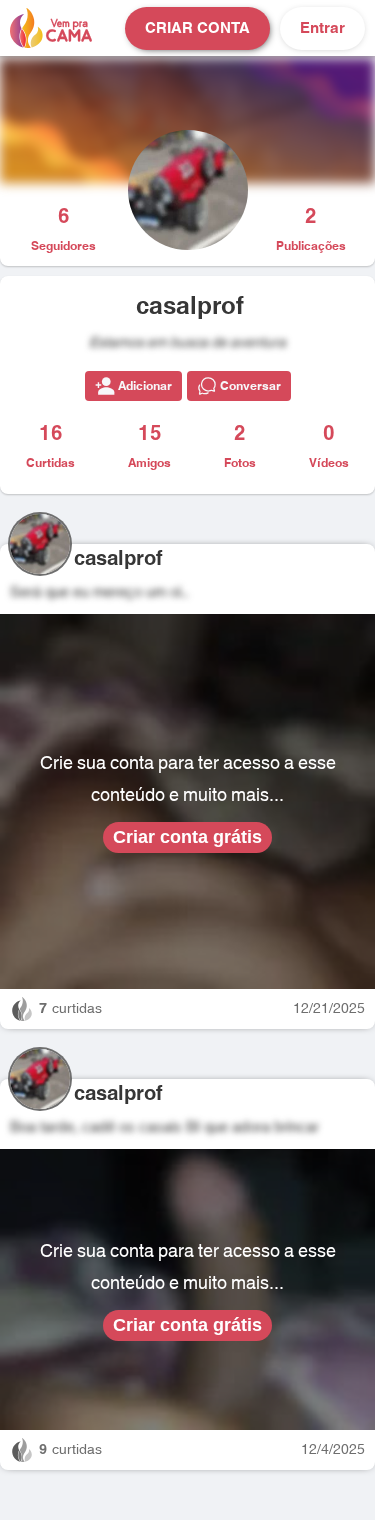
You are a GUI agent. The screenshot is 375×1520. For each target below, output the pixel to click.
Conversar (250, 386)
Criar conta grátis (187, 837)
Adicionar (145, 386)
